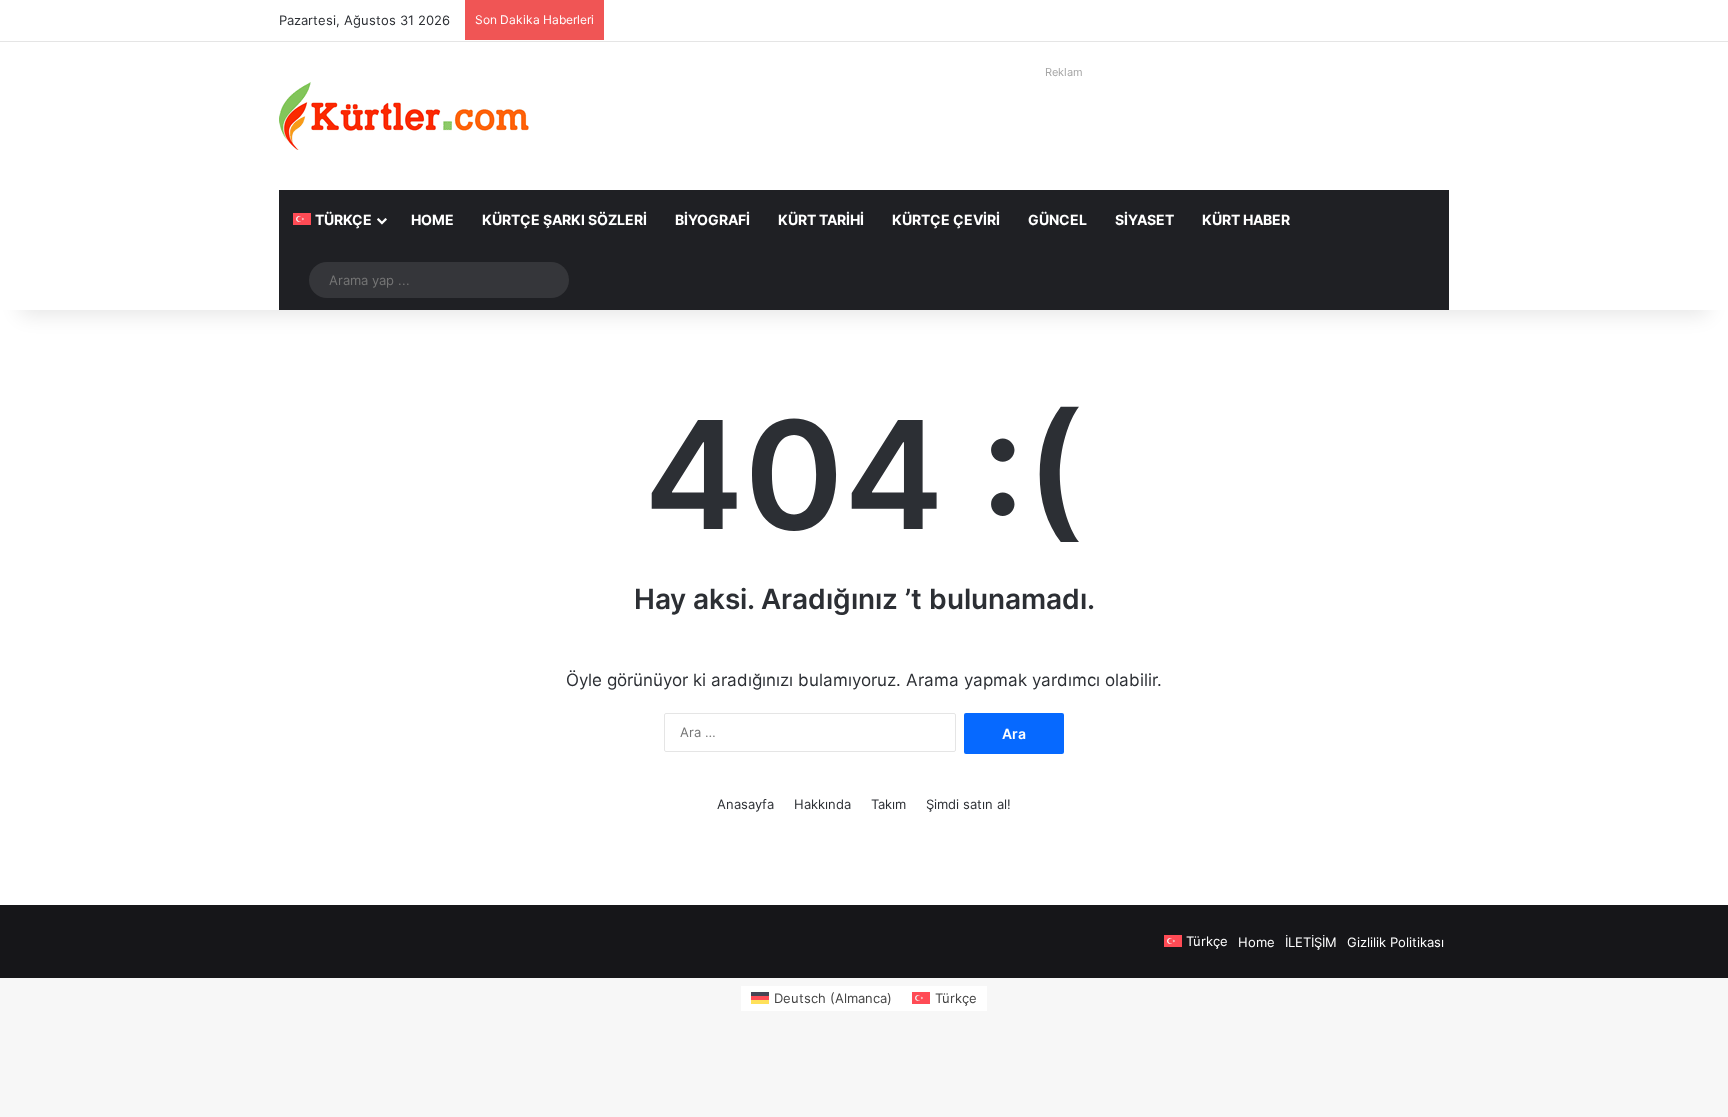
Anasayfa (745, 804)
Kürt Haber (1246, 219)
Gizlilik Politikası (1395, 942)
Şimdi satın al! (968, 804)
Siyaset (1144, 219)
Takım (888, 804)
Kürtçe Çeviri (946, 219)
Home (432, 219)
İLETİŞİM (1311, 942)
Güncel (1057, 219)
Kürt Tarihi (821, 219)
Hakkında (822, 804)
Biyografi (712, 219)
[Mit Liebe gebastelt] (404, 116)
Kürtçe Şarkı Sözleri (564, 219)
